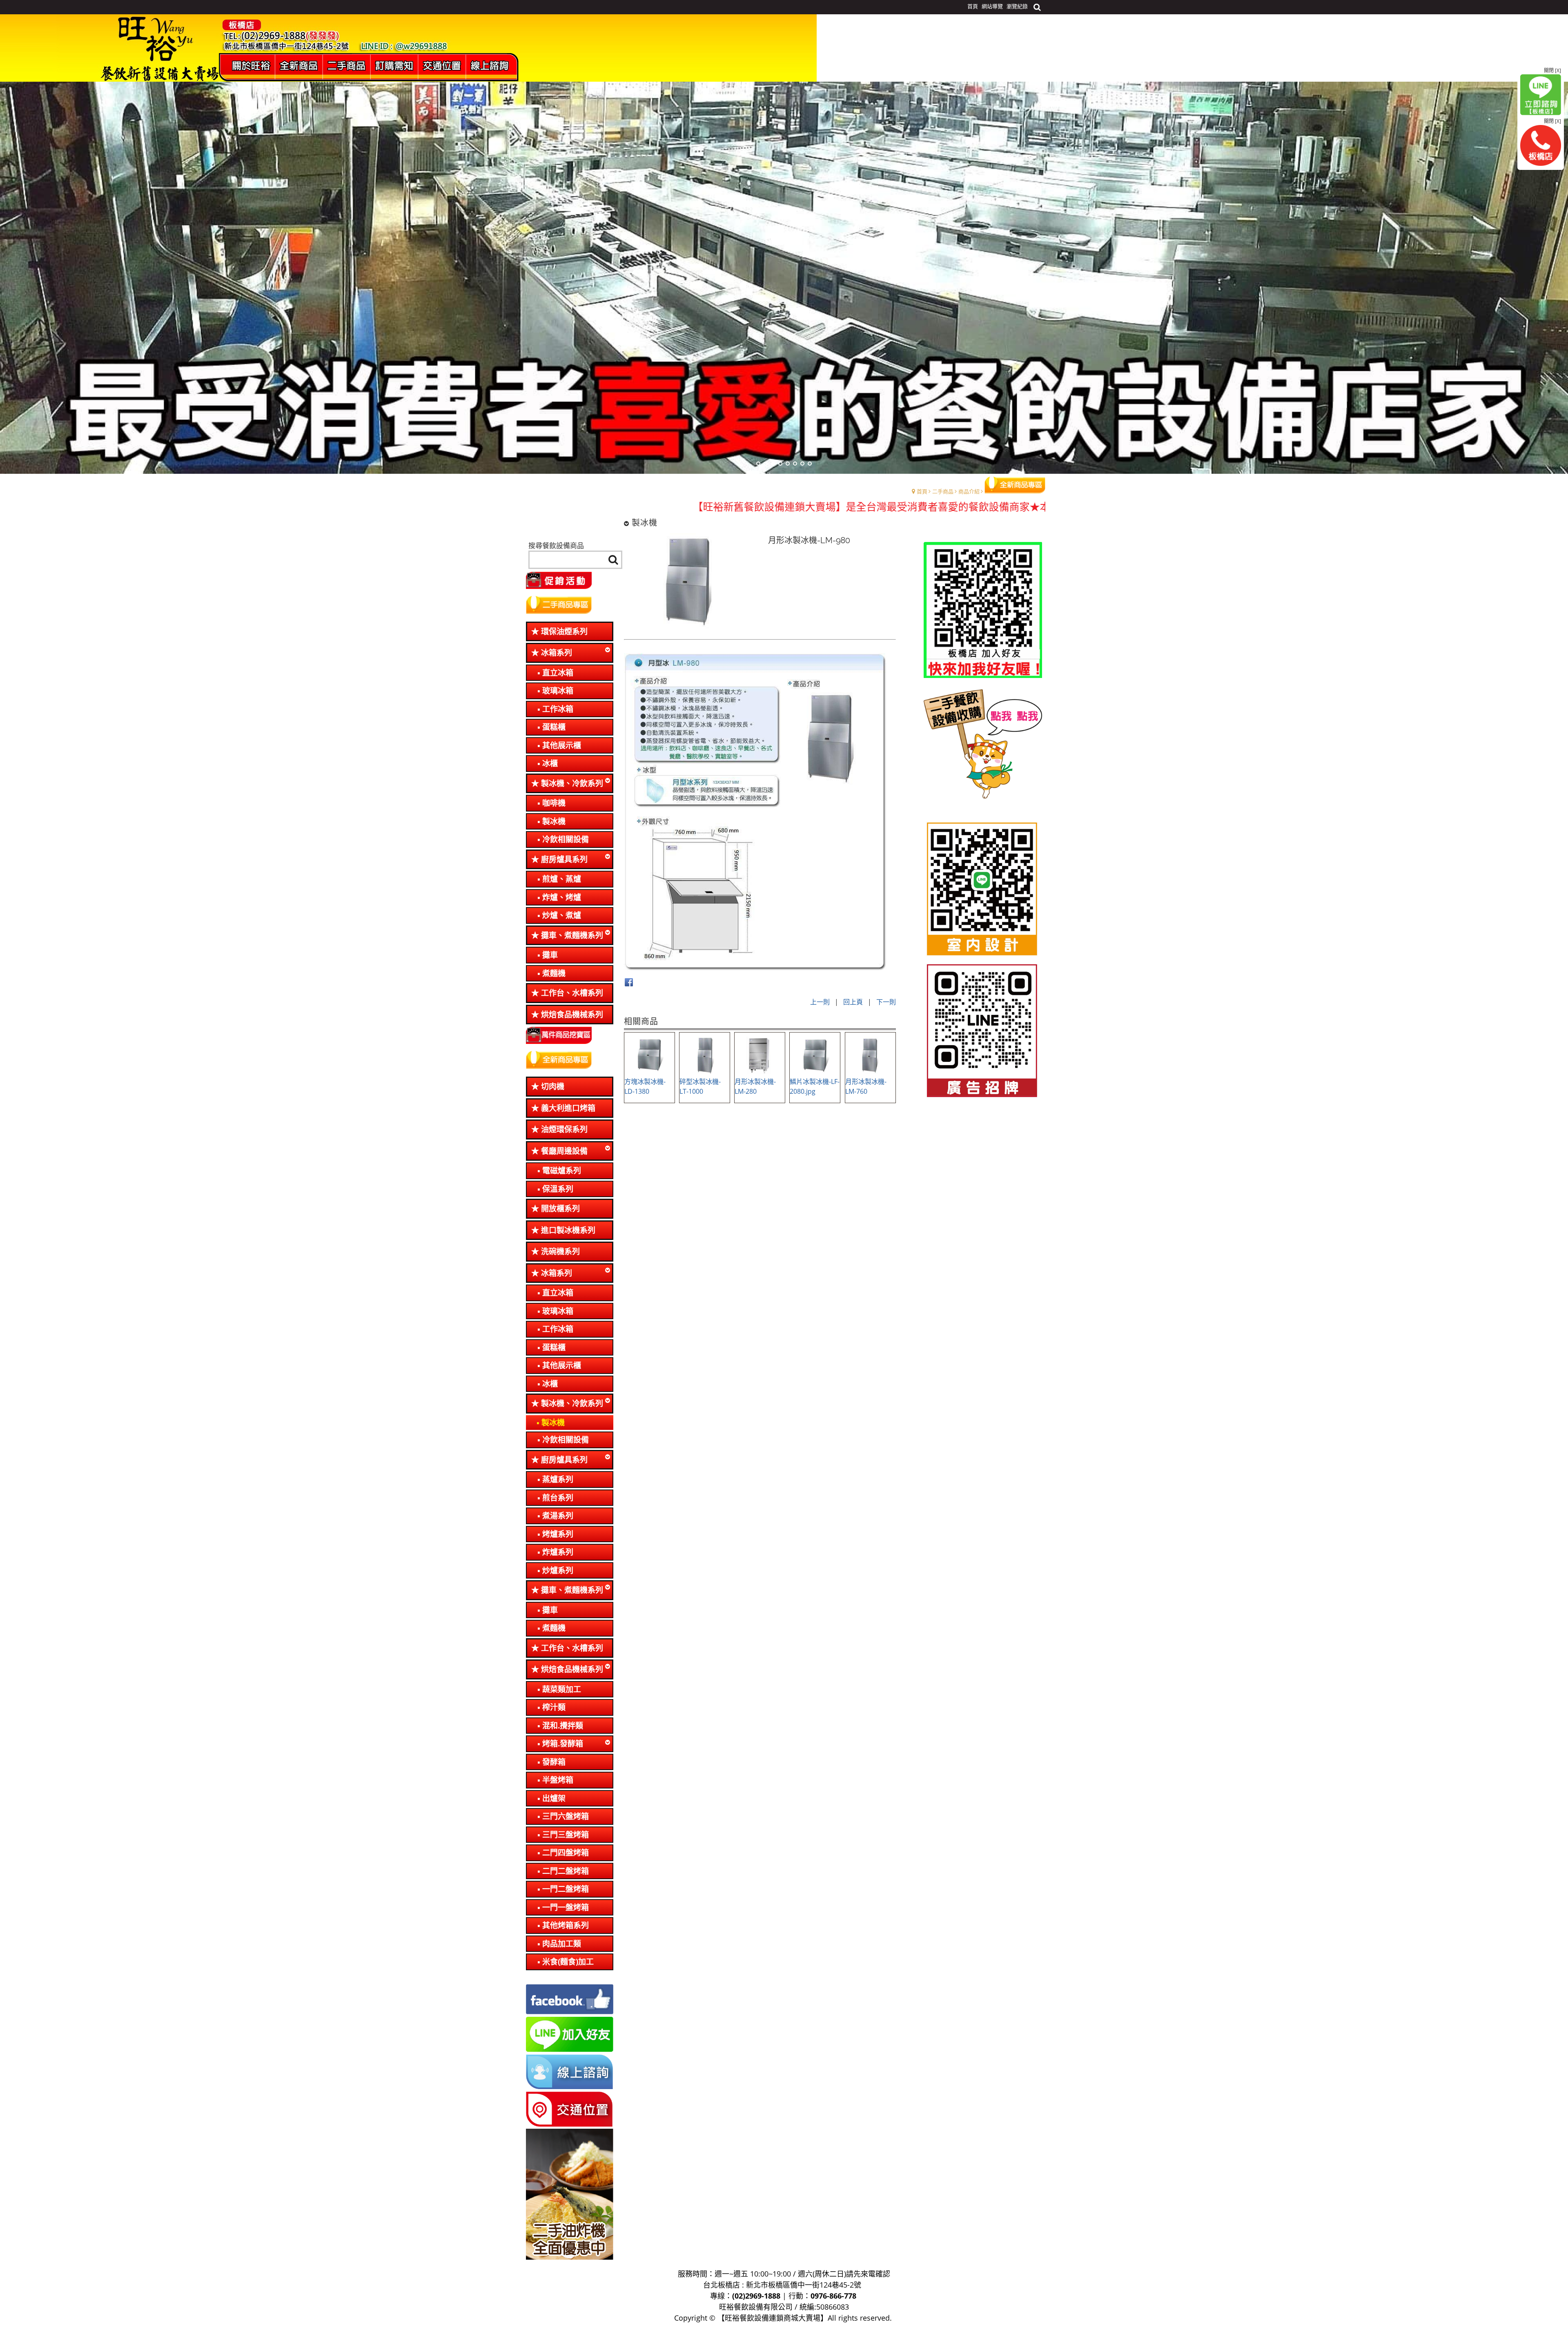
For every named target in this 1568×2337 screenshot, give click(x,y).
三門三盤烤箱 (566, 1835)
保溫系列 (558, 1189)
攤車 (550, 955)
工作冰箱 (558, 709)
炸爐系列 (558, 1552)
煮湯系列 (558, 1516)
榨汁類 (554, 1707)
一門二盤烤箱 (566, 1889)
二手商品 (943, 491)
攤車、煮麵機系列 (572, 935)
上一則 (820, 1002)
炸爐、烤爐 (562, 897)
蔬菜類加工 (562, 1689)
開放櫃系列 (560, 1209)
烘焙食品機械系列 (572, 1015)
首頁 (922, 491)
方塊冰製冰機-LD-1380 (645, 1086)
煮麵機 (554, 973)
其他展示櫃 (562, 745)
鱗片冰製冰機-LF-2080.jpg (815, 1086)
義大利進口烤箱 (568, 1108)
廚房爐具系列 (564, 859)
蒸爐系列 (558, 1479)
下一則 (886, 1002)
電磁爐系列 (562, 1171)
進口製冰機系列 (568, 1230)
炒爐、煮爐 (562, 915)
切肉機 (553, 1086)
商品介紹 (969, 491)
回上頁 (853, 1002)
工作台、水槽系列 (572, 993)
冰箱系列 (557, 653)
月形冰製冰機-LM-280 (755, 1086)
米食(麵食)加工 (568, 1962)
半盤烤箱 (558, 1780)
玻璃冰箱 (558, 691)
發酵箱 (554, 1762)
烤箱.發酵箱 (563, 1744)
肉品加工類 (562, 1944)
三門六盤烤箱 (566, 1816)
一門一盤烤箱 (566, 1907)
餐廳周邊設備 (564, 1151)
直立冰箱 (558, 673)
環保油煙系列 (564, 631)
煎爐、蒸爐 (562, 879)
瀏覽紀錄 (1017, 6)
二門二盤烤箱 (566, 1871)
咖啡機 (554, 803)
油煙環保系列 (564, 1129)
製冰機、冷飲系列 (572, 783)
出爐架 (554, 1798)
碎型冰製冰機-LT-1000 (700, 1086)
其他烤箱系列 (566, 1925)
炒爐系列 (558, 1570)
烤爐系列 (558, 1534)
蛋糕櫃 (554, 727)
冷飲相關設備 (566, 839)
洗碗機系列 (560, 1251)
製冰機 (554, 821)
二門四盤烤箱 (566, 1853)
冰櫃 (550, 763)
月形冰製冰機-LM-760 (866, 1086)
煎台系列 (558, 1498)
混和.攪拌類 (563, 1726)
